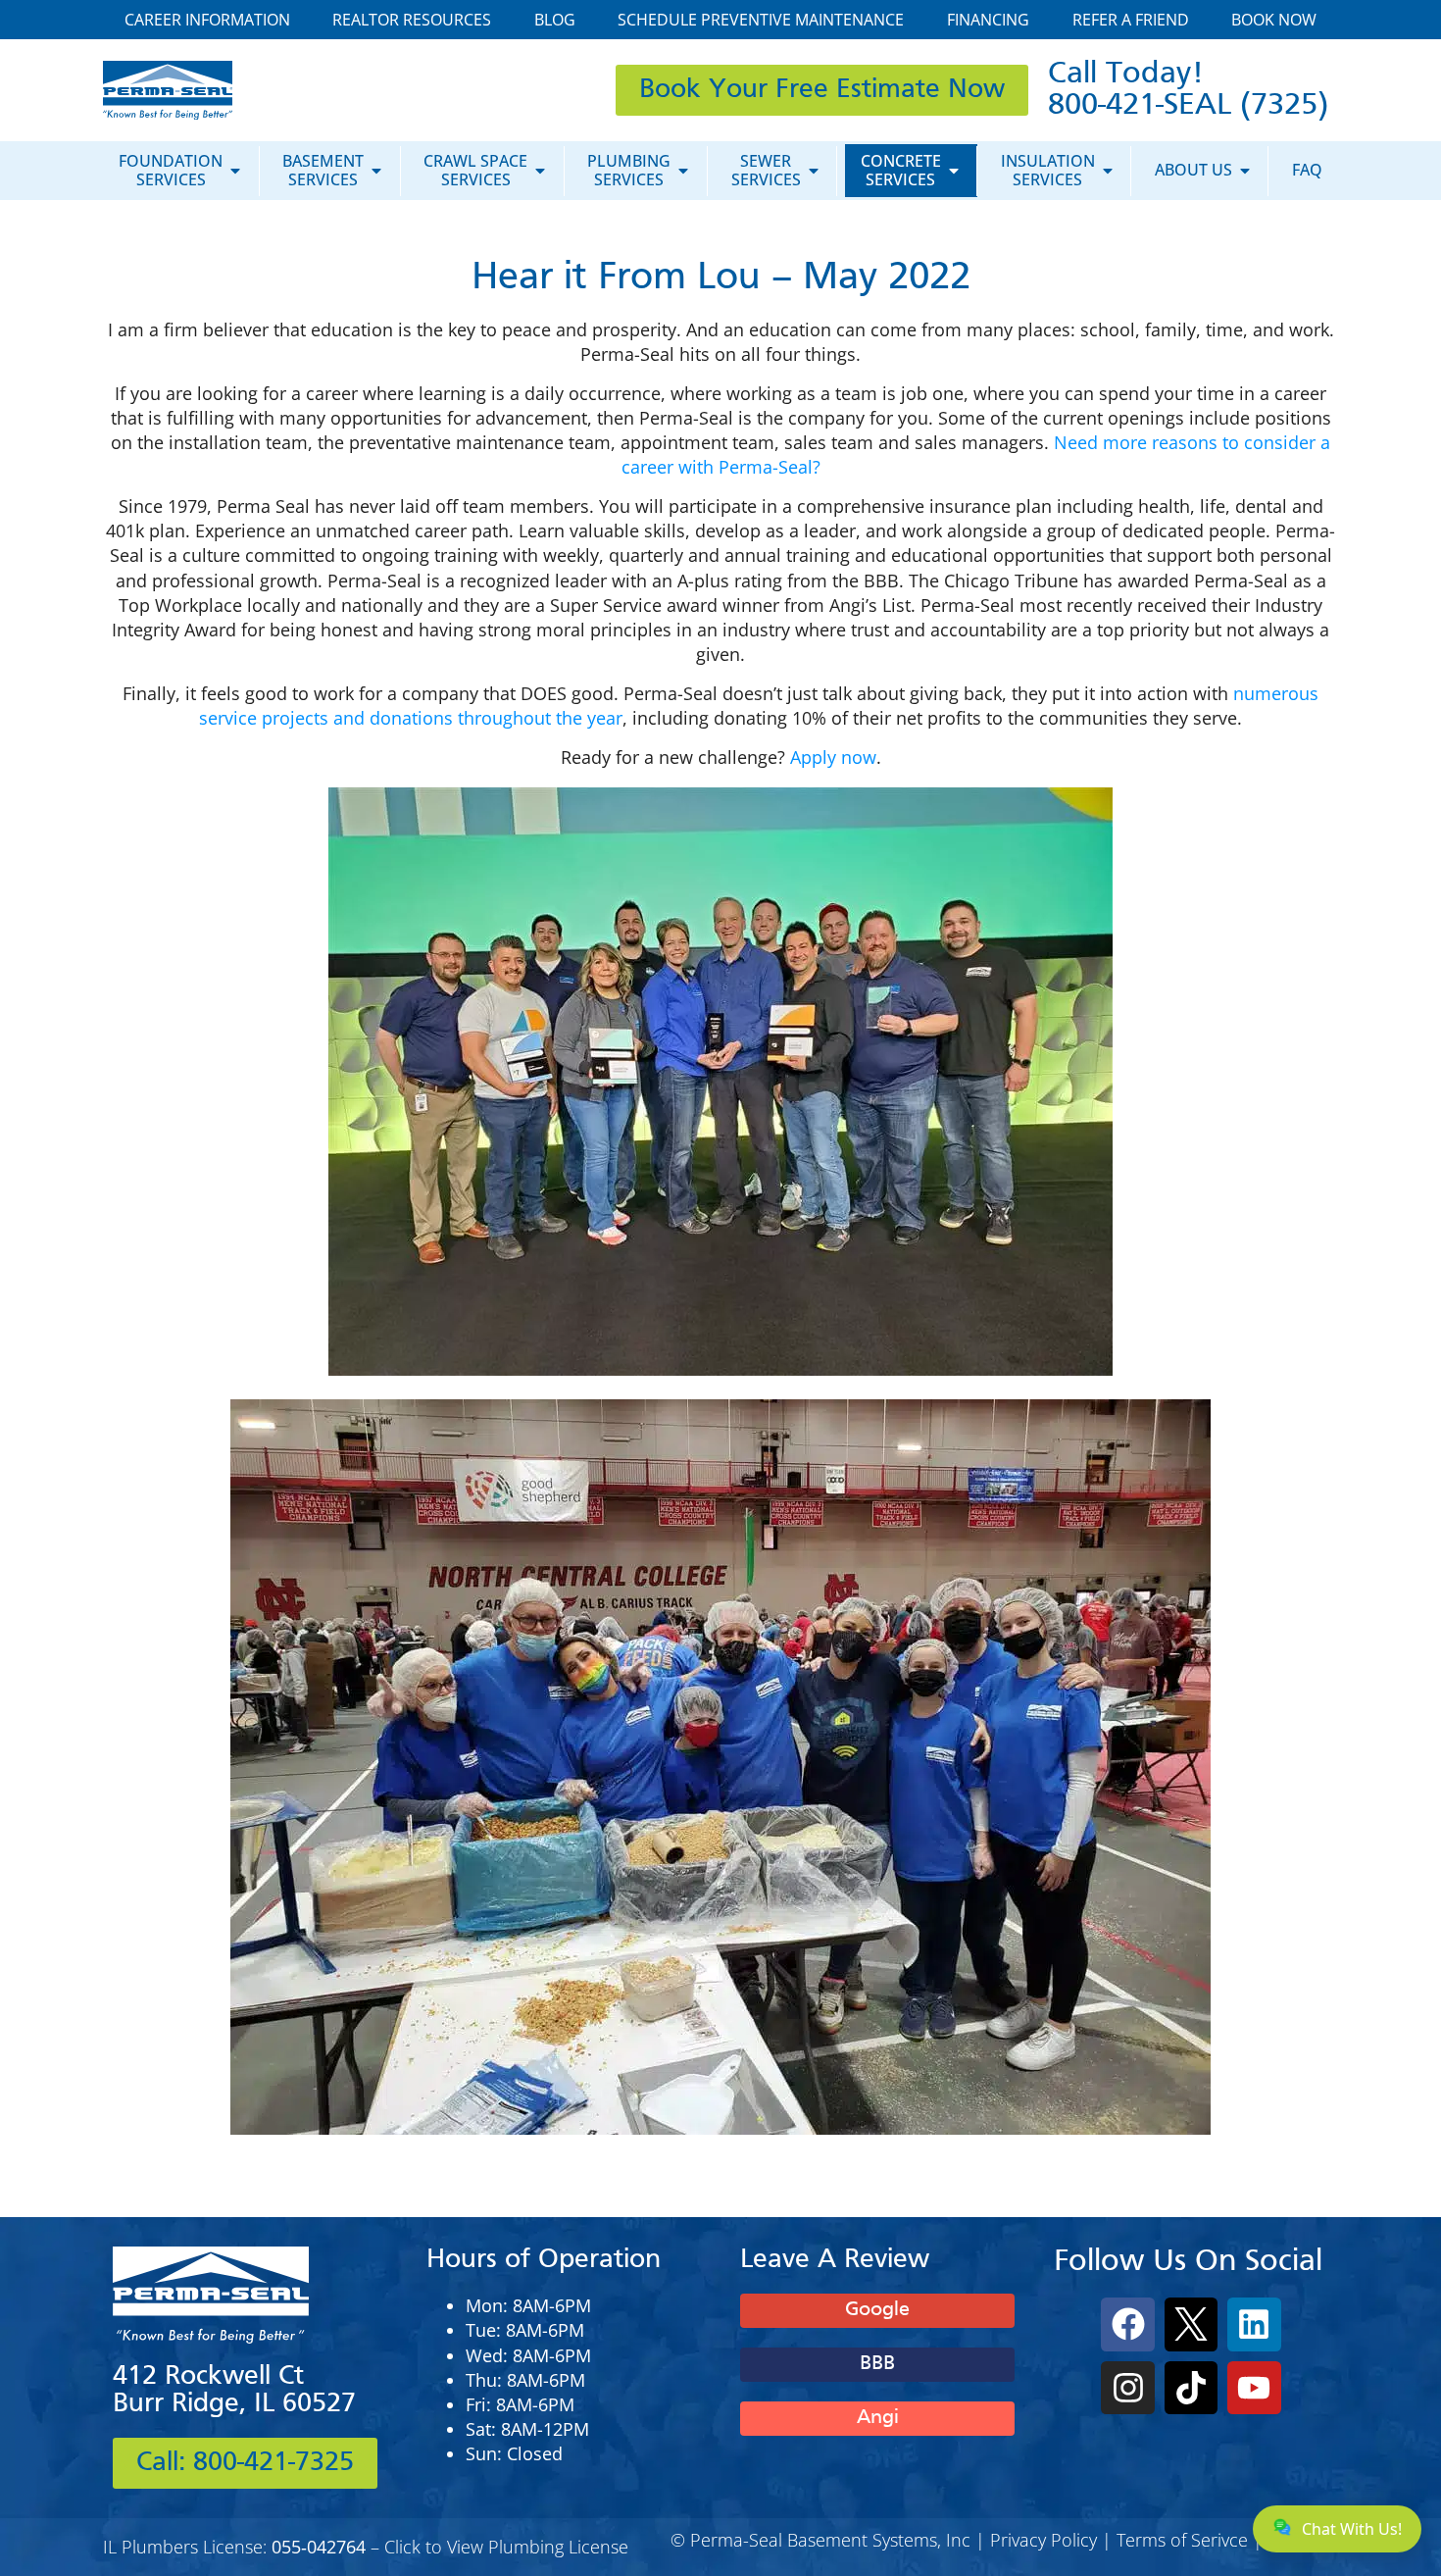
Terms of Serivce (1182, 2540)
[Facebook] (1127, 2324)
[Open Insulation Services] (1108, 170)
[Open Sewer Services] (814, 170)
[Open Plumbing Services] (683, 170)
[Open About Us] (1245, 170)
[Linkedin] (1254, 2324)
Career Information (207, 20)
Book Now (1274, 20)
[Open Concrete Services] (954, 170)
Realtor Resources (412, 20)
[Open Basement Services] (376, 170)
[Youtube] (1254, 2388)
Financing (988, 20)
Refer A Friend (1131, 20)
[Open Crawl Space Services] (540, 170)
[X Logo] (1191, 2324)
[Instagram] (1127, 2388)
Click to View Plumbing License (506, 2547)
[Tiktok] (1191, 2388)
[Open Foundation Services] (235, 170)
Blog (555, 20)
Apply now (833, 757)
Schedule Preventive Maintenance (761, 20)
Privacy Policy (1043, 2540)
